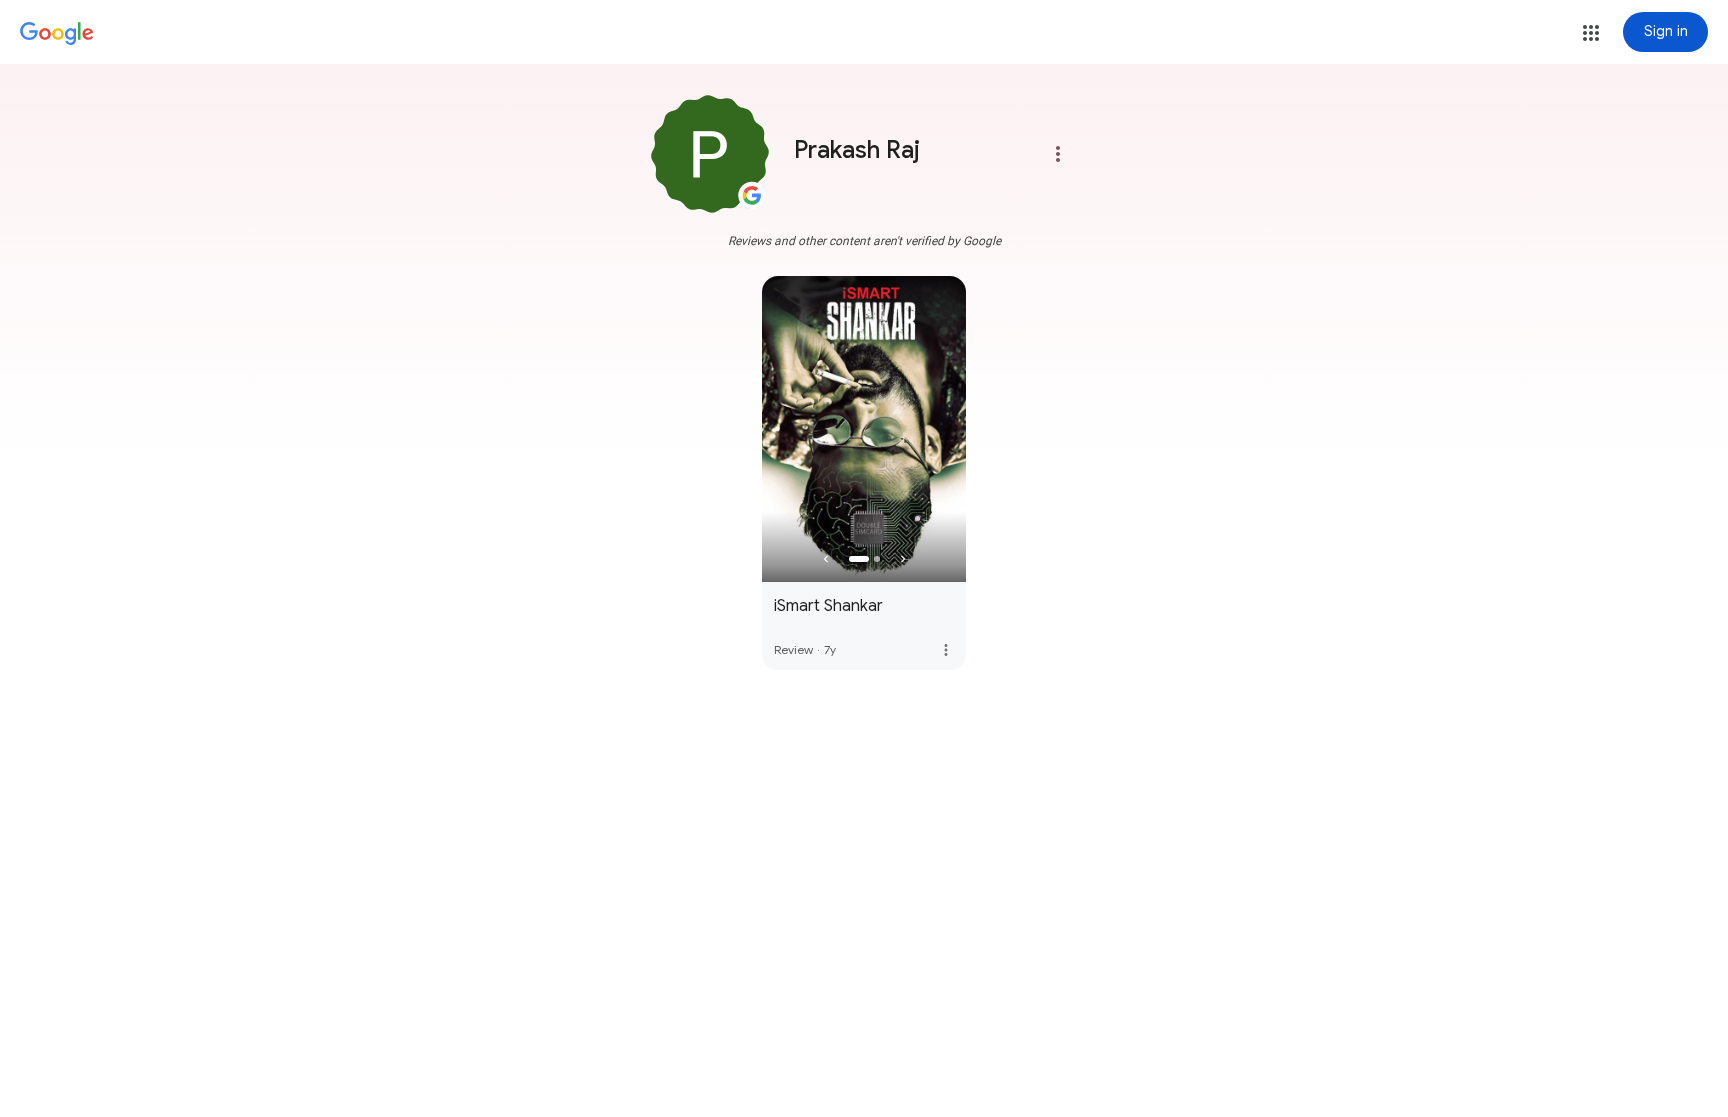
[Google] (57, 34)
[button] (1591, 33)
